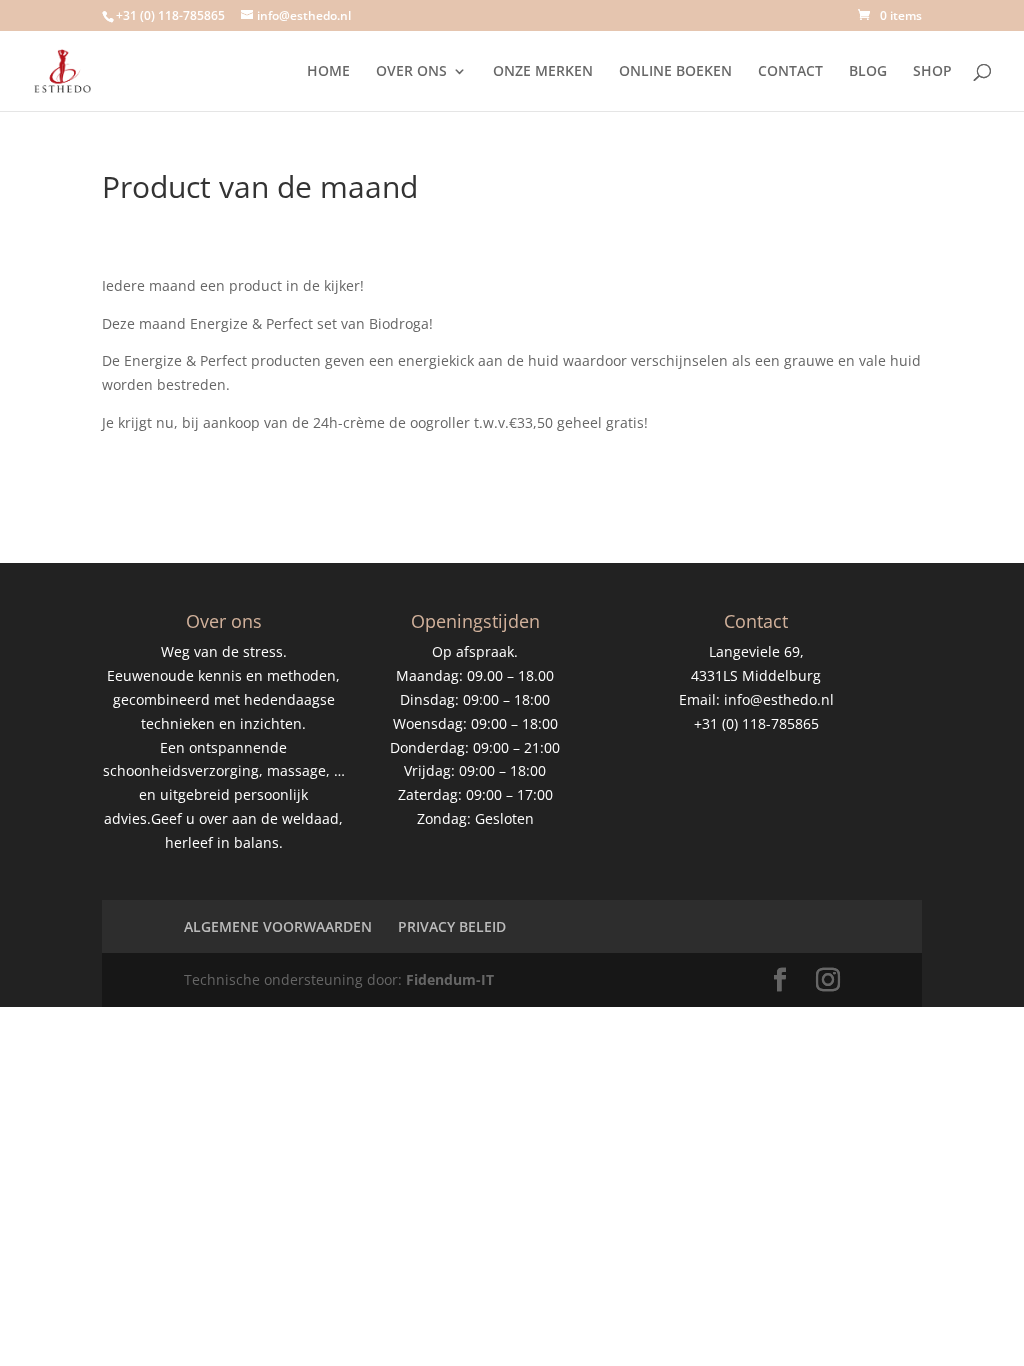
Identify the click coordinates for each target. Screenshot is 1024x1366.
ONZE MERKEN (543, 72)
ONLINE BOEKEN (675, 72)
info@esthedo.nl (779, 699)
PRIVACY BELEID (452, 926)
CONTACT (790, 72)
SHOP (932, 72)
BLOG (868, 72)
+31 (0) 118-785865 (170, 15)
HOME (328, 72)
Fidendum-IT (450, 979)
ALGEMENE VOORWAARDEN (278, 926)
